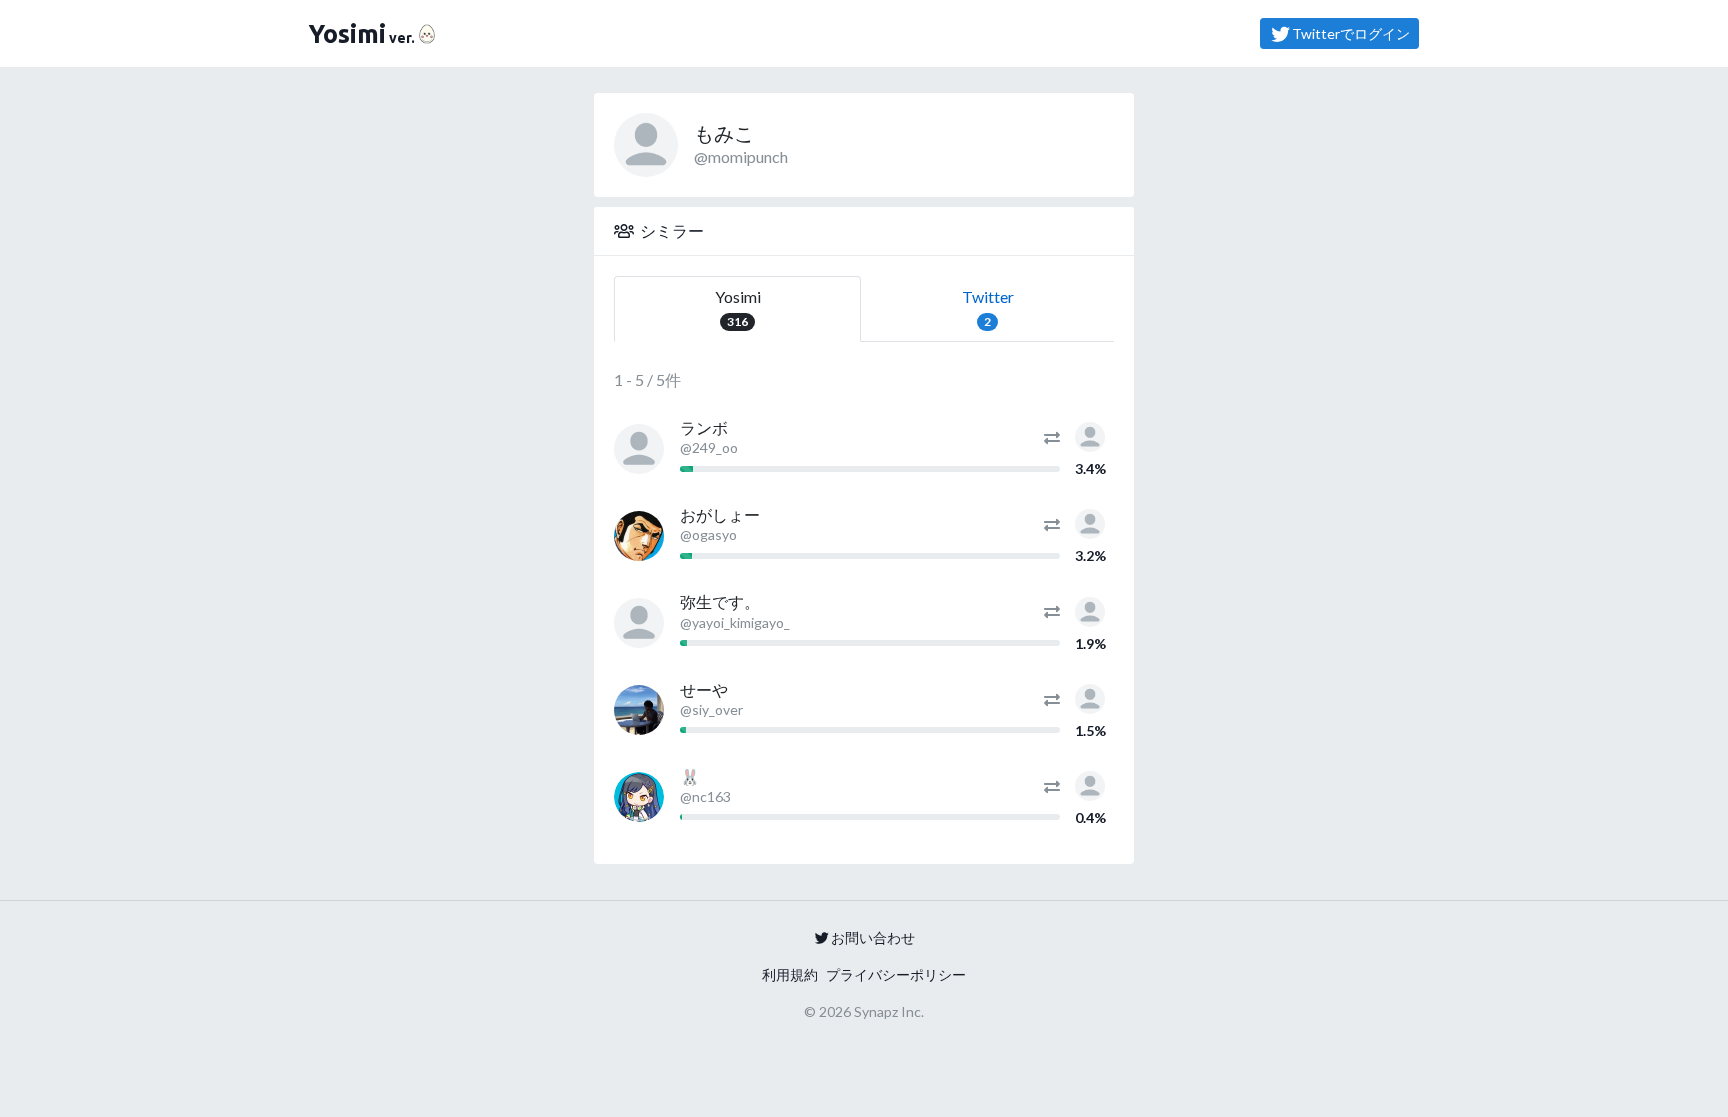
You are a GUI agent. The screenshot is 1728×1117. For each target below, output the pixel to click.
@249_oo (709, 447)
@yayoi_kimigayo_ (735, 622)
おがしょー (720, 514)
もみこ (724, 133)
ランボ (704, 427)
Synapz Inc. (889, 1011)
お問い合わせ (873, 937)
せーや (704, 689)
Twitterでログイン (1351, 33)
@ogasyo (708, 534)
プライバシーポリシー (896, 974)
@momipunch (741, 156)
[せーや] (639, 710)
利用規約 (790, 974)
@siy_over (711, 709)
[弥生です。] (639, 623)
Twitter (988, 308)
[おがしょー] (639, 536)
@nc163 (705, 796)
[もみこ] (1090, 434)
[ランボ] (639, 449)
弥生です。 (720, 601)
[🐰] (639, 797)
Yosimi (738, 308)
